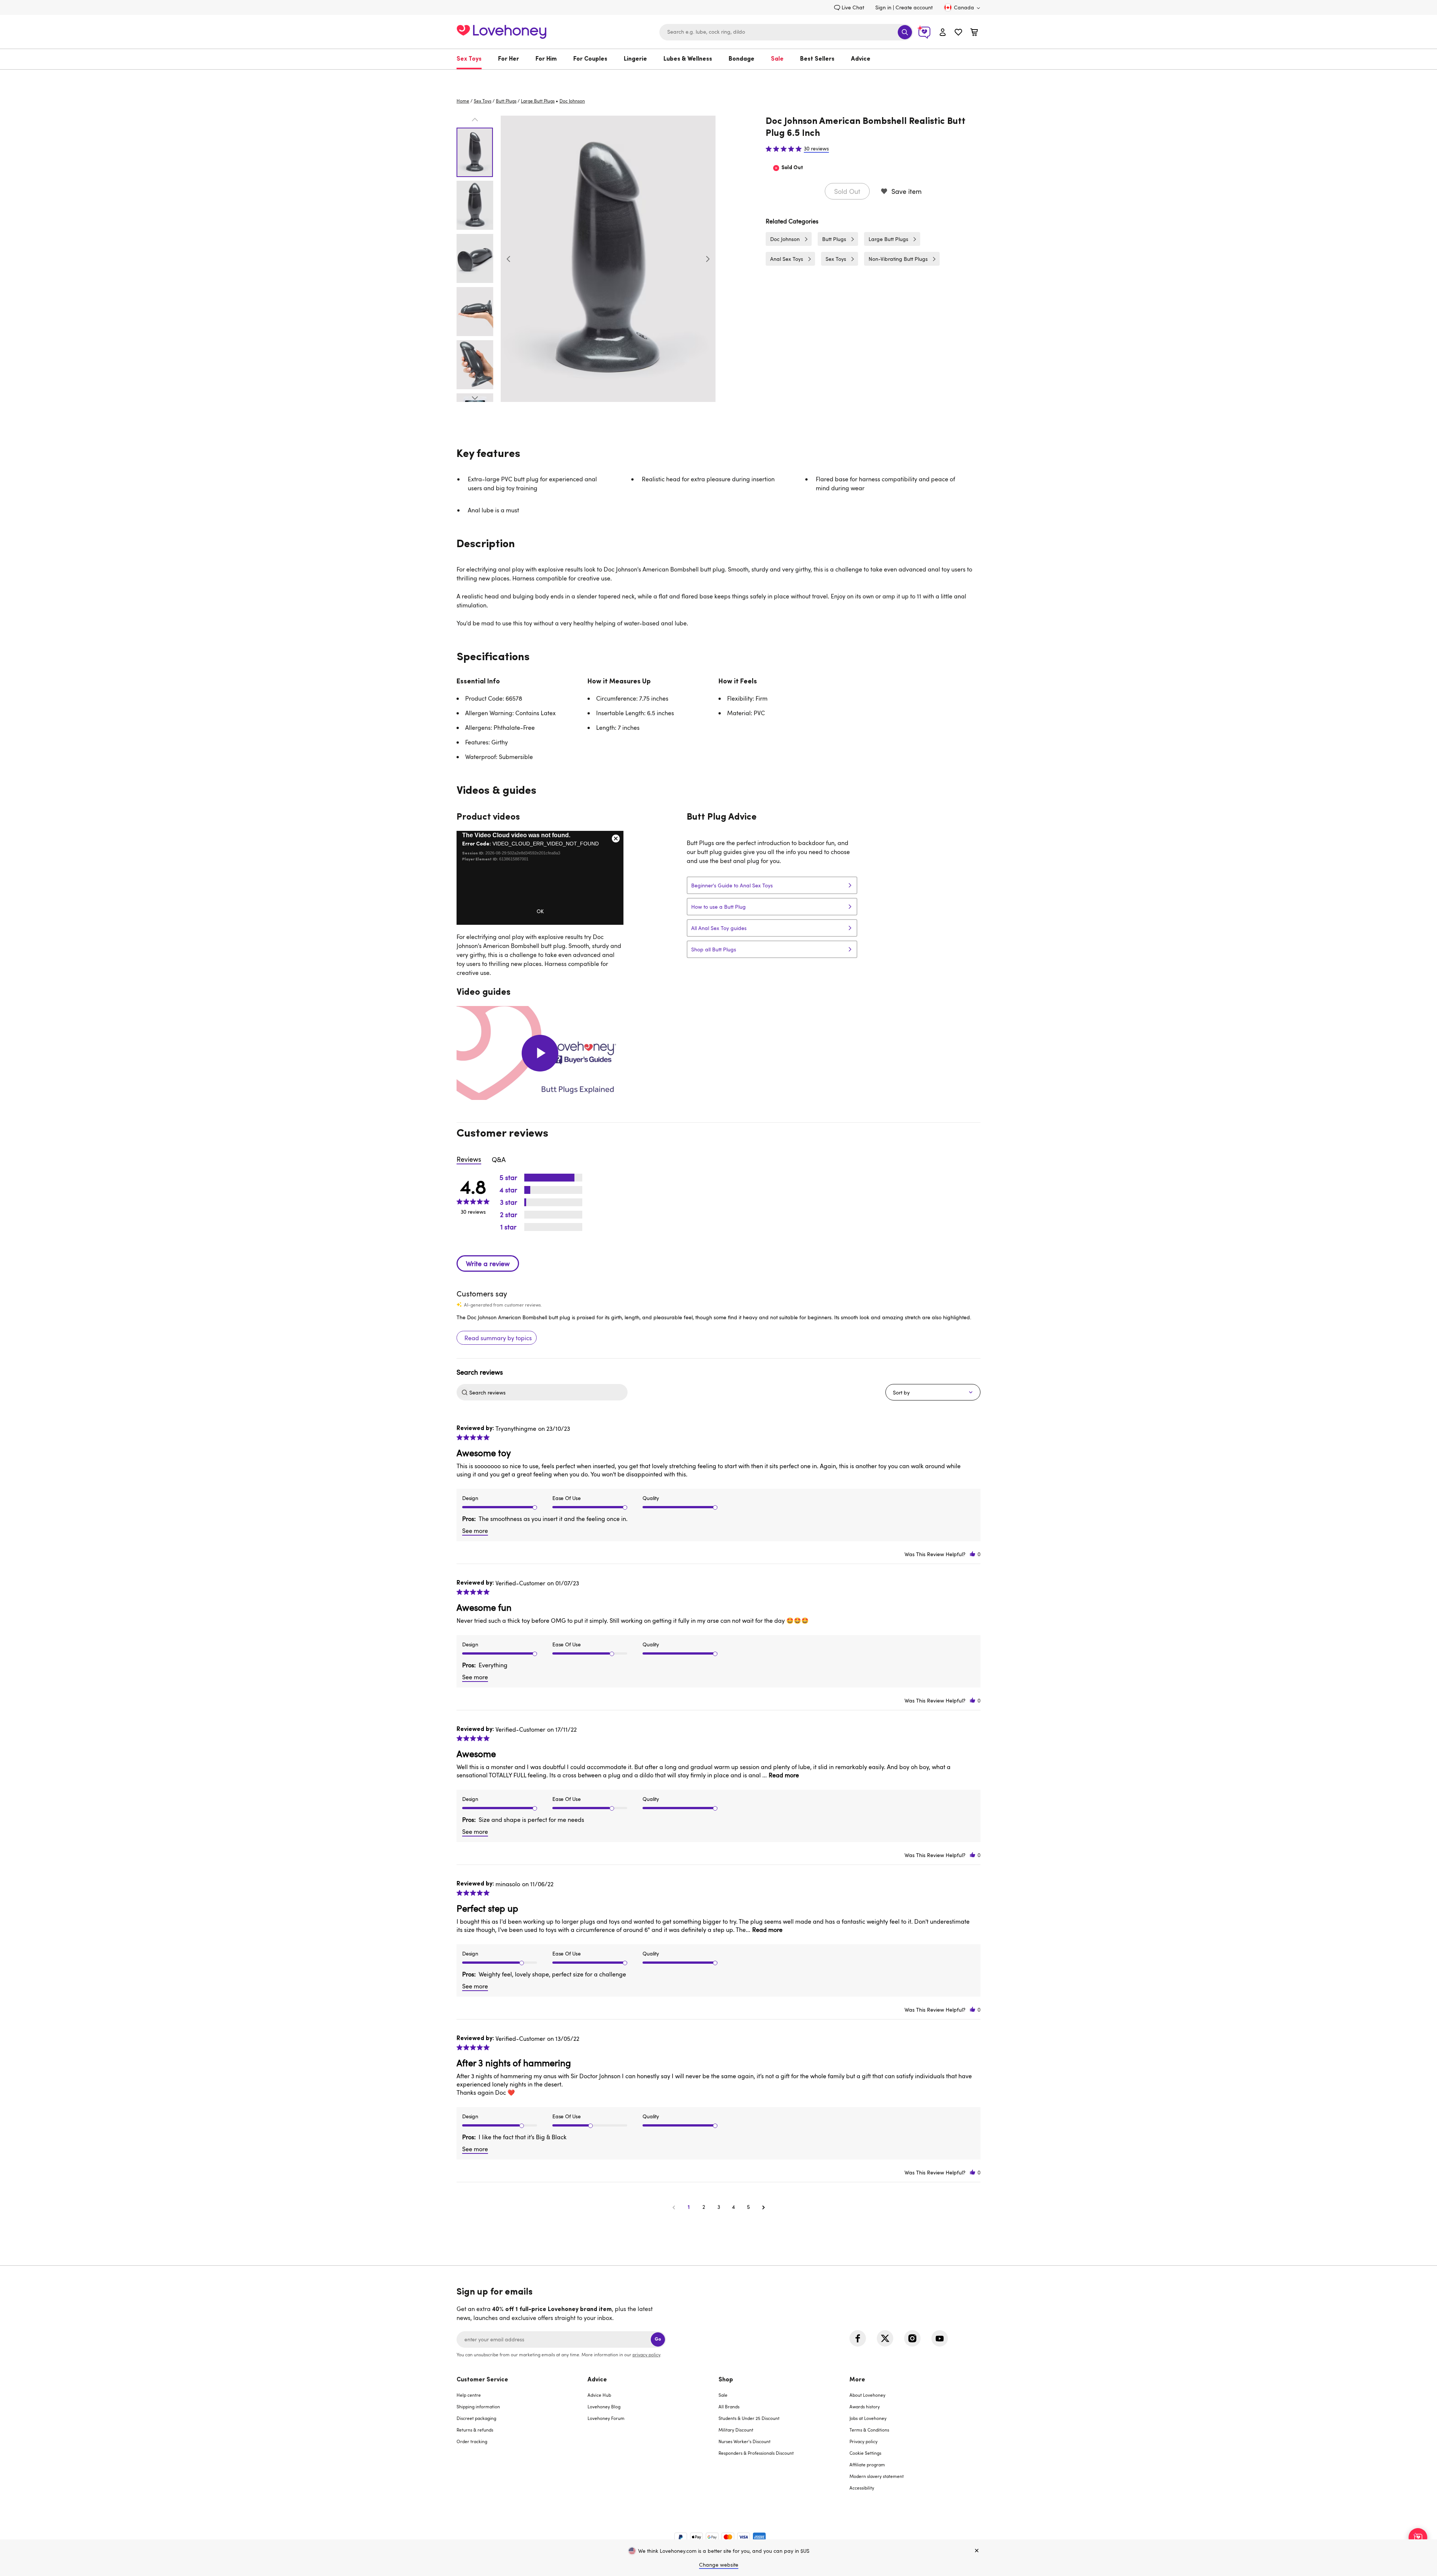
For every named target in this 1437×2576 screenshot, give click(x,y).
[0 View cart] (974, 33)
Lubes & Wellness (688, 59)
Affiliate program (867, 2464)
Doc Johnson (785, 239)
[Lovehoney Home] (501, 31)
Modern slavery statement (877, 2476)
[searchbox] (547, 1392)
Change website (719, 2565)
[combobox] (786, 32)
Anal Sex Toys (787, 259)
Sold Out (847, 191)
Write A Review (488, 1263)
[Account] (943, 32)
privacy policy (646, 2354)
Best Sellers (817, 59)
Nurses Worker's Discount (745, 2441)
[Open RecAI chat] (1418, 2537)
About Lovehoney (867, 2395)
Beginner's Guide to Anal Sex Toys (732, 885)
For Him (546, 59)
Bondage (742, 59)
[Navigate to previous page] (674, 2207)
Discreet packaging (476, 2418)
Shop (726, 2380)
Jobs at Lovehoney (868, 2418)
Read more (784, 1775)
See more (475, 1531)
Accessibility (862, 2488)
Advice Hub (599, 2395)
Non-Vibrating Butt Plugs (898, 259)
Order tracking (472, 2441)
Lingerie (635, 59)
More (857, 2380)
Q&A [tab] (499, 1159)
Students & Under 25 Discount (749, 2418)
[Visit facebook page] (858, 2338)
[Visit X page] (885, 2338)
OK (540, 911)
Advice (861, 59)
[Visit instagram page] (912, 2338)
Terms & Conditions (869, 2430)
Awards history (865, 2406)
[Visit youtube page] (940, 2338)
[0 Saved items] (958, 33)
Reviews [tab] (469, 1159)
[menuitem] (473, 59)
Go (658, 2339)
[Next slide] (708, 259)
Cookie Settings (865, 2453)
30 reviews (816, 149)
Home (463, 101)
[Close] (977, 2551)
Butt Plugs (506, 101)
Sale (777, 59)
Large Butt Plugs (538, 101)
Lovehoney (719, 77)
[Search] (905, 32)
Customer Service (482, 2380)
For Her (509, 59)
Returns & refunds (475, 2430)
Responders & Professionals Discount (756, 2453)
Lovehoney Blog (604, 2406)
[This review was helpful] (973, 1554)
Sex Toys (469, 59)
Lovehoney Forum (606, 2418)
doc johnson (572, 101)
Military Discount (736, 2430)
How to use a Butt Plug (718, 907)
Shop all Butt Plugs (714, 949)
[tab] (522, 2438)
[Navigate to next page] (763, 2207)
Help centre (469, 2395)
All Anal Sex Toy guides (719, 928)
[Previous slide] (509, 259)
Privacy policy (864, 2441)
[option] (608, 259)
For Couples (590, 59)
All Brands (729, 2406)
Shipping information (478, 2406)
